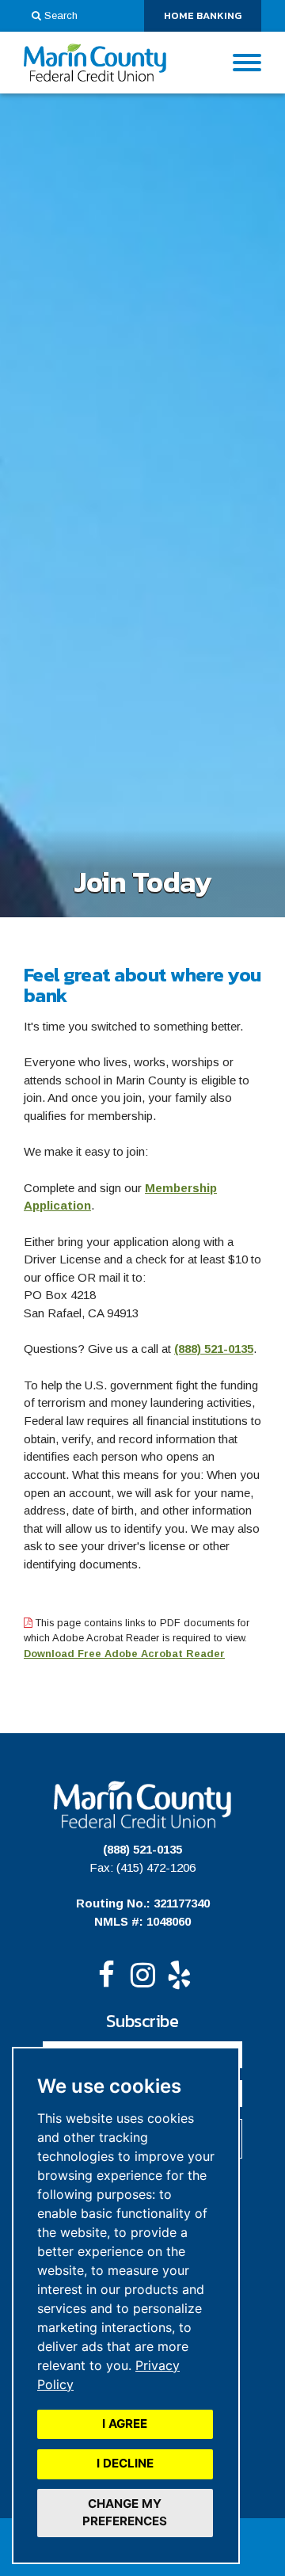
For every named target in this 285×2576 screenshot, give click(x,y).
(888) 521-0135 (214, 1349)
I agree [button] (125, 2424)
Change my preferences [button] (125, 2513)
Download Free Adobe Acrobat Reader (124, 1654)
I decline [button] (125, 2463)
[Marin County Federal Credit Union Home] (95, 63)
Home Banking (213, 19)
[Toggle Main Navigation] (247, 63)
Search (61, 15)
